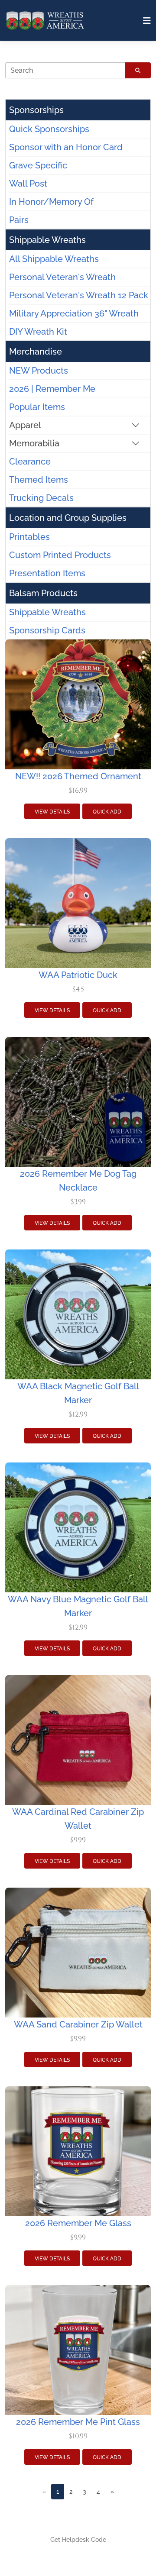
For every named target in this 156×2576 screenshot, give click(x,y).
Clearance (30, 462)
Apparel (25, 425)
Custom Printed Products (60, 555)
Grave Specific (38, 165)
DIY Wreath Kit (38, 332)
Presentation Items (47, 573)
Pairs (19, 220)
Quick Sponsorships (49, 129)
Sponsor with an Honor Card (66, 147)
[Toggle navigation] (147, 21)
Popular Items (37, 407)
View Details (52, 812)
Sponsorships (36, 110)
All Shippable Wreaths (54, 259)
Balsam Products (43, 593)
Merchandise (36, 352)
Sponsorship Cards (47, 630)
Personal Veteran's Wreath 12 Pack (79, 295)
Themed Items (39, 480)
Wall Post (28, 184)
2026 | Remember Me (52, 389)
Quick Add (107, 812)
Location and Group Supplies (68, 518)
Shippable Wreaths (47, 240)
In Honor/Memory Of (51, 202)
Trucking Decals (41, 498)
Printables (29, 537)
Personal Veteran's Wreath (62, 277)
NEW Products (39, 371)
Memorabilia (34, 443)
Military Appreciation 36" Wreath (74, 313)
